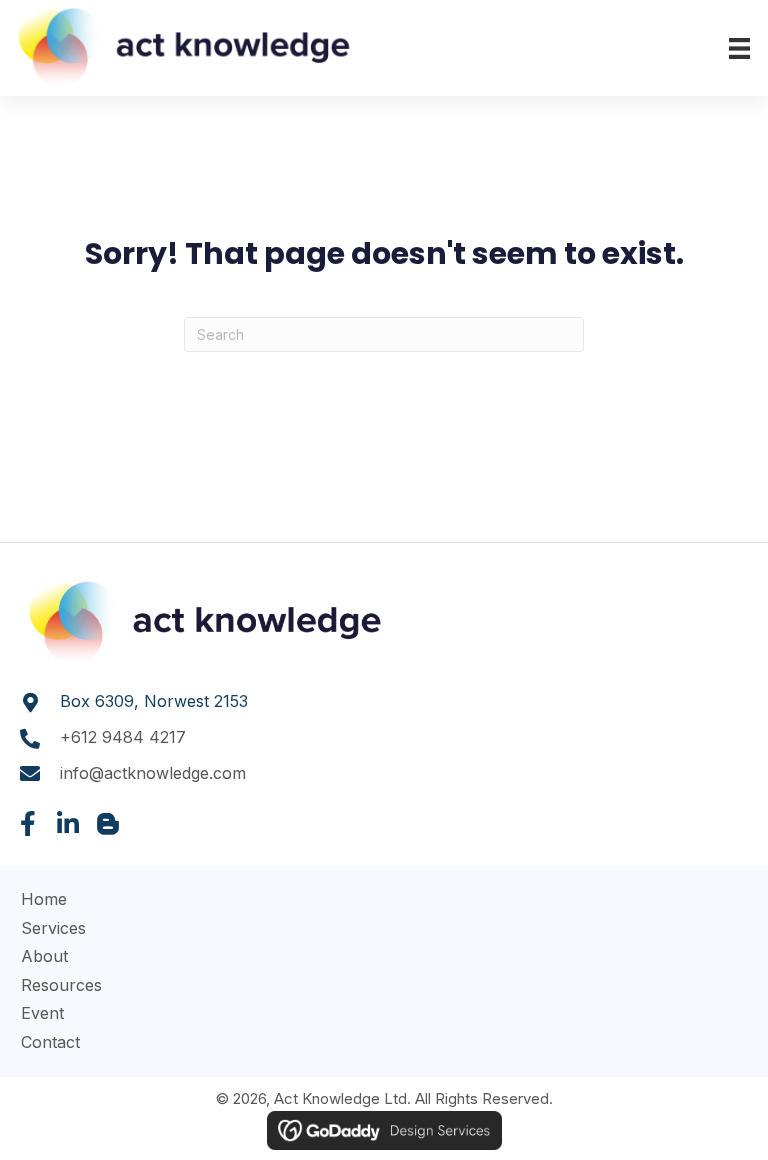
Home (44, 899)
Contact (50, 1042)
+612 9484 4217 (123, 737)
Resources (61, 985)
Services (53, 928)
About (44, 956)
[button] (27, 823)
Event (42, 1013)
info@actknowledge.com (153, 773)
